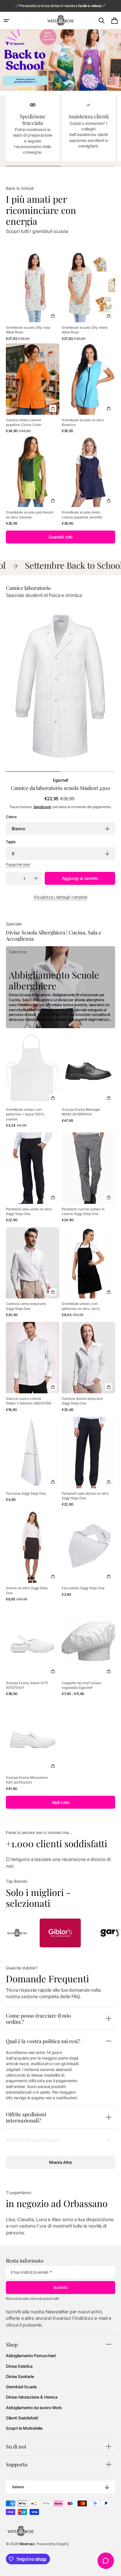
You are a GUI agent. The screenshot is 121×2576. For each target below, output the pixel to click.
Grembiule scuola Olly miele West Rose (85, 330)
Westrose (27, 2544)
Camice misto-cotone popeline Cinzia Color (24, 422)
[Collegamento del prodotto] (33, 296)
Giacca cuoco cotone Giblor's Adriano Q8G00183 (28, 1401)
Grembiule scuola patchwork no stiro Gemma (30, 515)
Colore (11, 817)
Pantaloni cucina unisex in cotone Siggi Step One (83, 1211)
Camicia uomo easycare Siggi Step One (26, 1306)
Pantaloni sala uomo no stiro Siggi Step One (29, 1211)
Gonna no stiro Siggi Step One (27, 1590)
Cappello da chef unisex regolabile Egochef (81, 1685)
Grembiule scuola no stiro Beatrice (83, 422)
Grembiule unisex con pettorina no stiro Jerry (81, 1306)
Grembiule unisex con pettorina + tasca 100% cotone (25, 1114)
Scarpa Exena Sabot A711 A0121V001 (27, 1685)
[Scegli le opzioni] (53, 316)
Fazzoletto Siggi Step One (83, 1588)
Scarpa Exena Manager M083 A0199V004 (81, 1112)
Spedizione (42, 807)
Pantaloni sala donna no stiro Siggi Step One (85, 1496)
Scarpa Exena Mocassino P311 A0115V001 (27, 1780)
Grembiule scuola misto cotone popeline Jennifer (82, 515)
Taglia (11, 842)
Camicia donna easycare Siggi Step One (82, 1401)
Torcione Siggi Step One (26, 1493)
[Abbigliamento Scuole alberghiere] (60, 987)
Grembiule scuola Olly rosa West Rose (28, 330)
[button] (6, 21)
